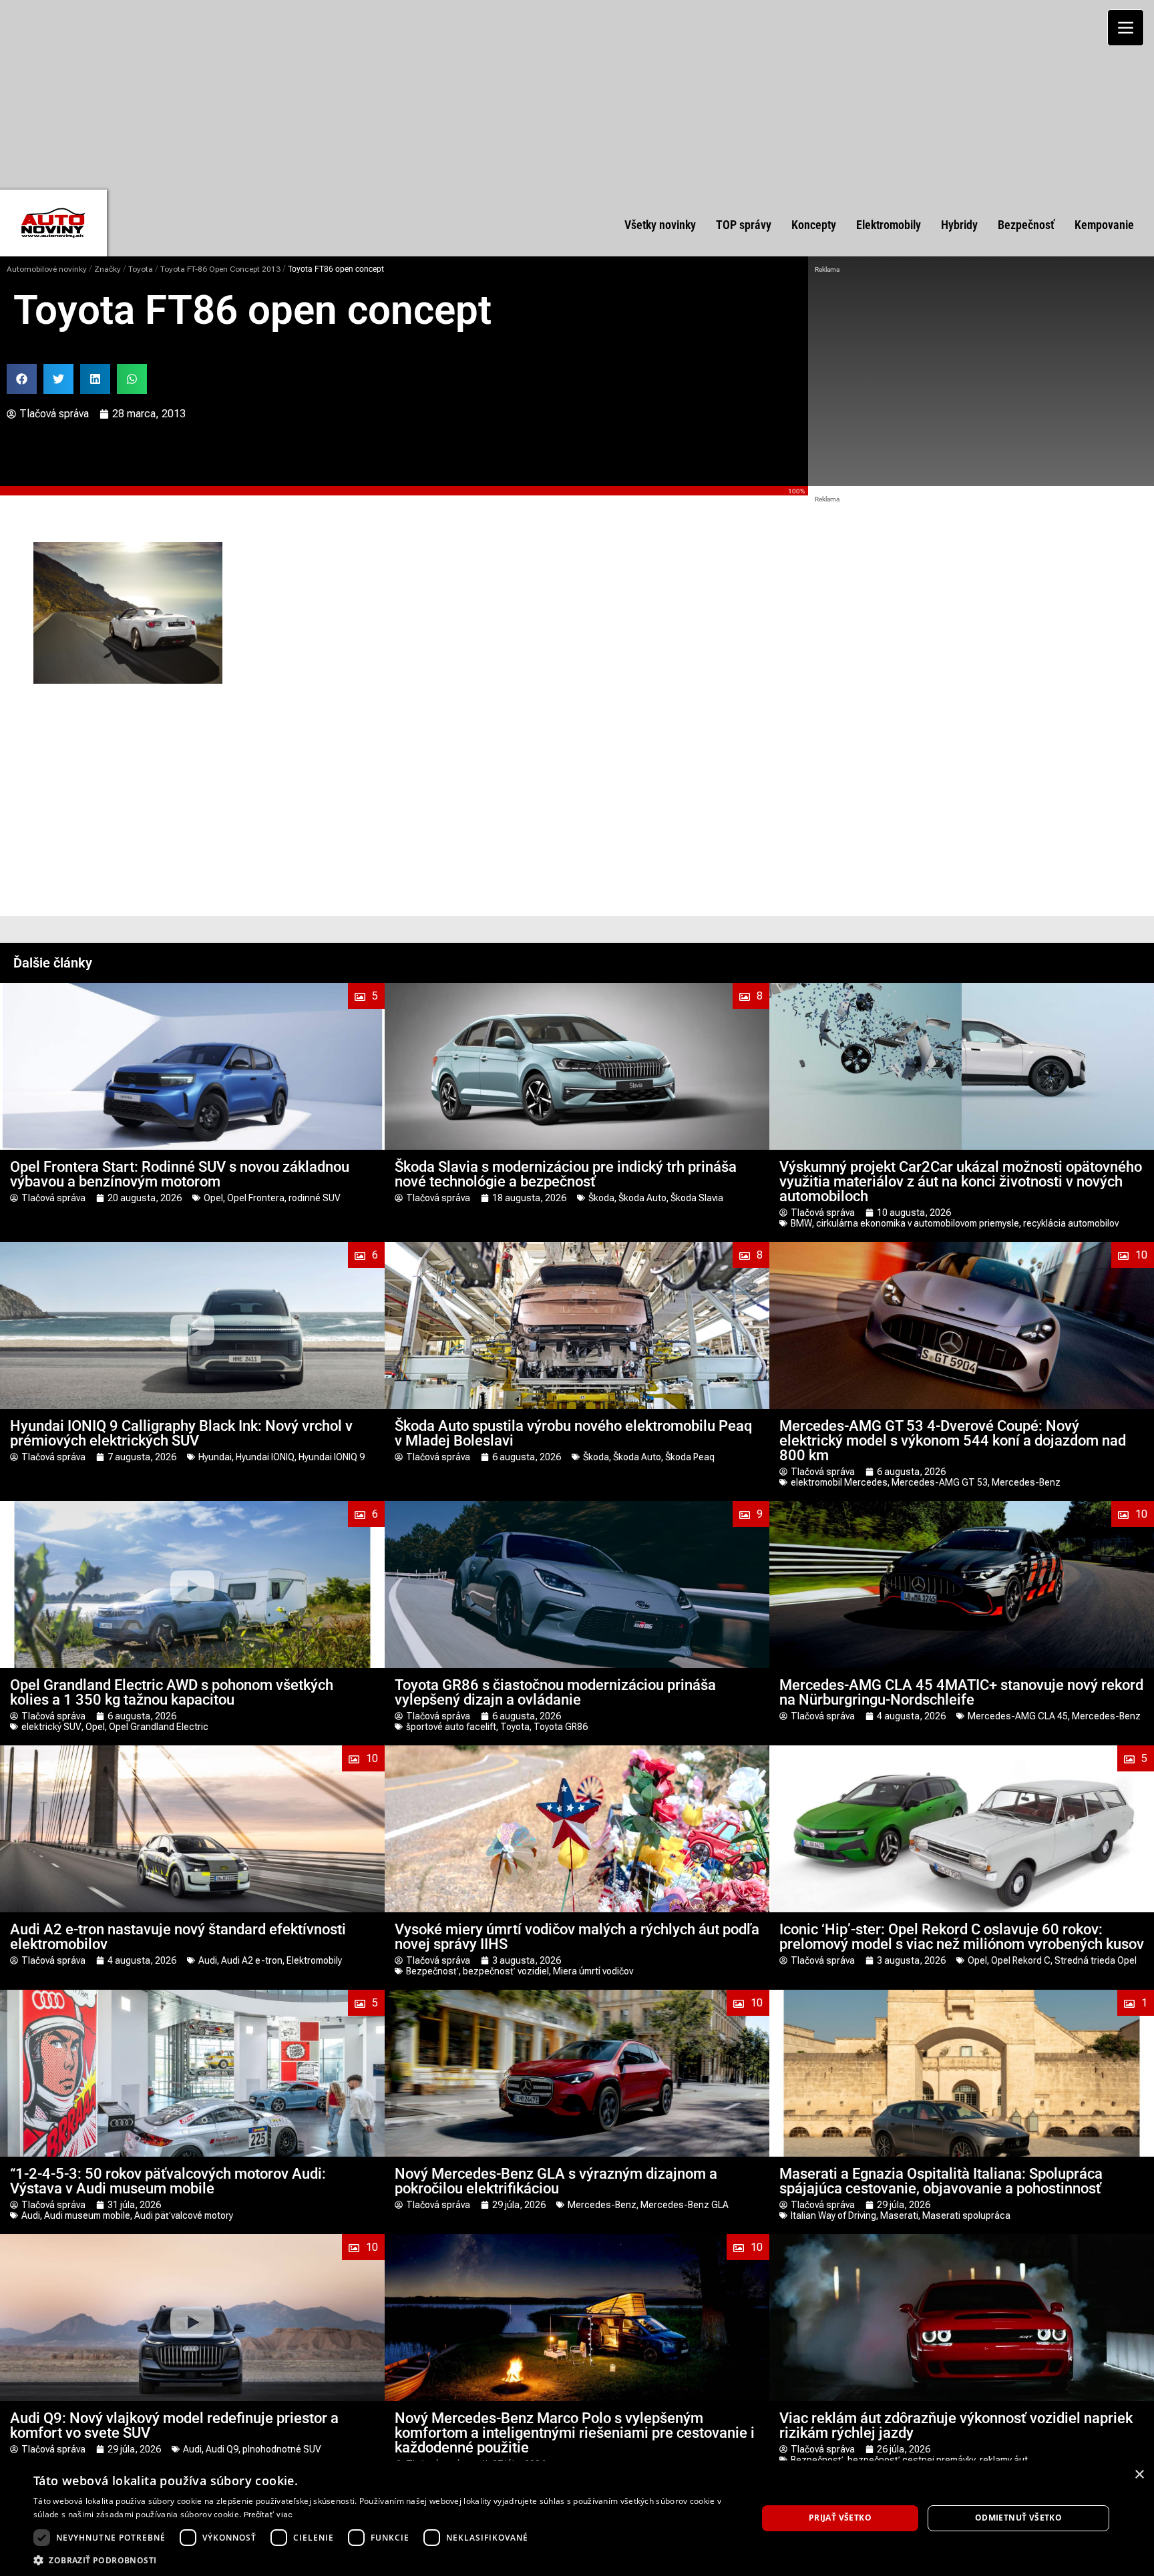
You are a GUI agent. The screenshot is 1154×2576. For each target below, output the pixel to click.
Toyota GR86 (561, 1727)
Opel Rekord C (1021, 1960)
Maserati (899, 2215)
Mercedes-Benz (1026, 1482)
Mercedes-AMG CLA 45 (1018, 1716)
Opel (213, 1198)
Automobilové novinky (47, 269)
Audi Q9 (222, 2449)
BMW (801, 1223)
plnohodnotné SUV (282, 2449)
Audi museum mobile (87, 2215)
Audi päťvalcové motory (184, 2215)
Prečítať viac (268, 2515)
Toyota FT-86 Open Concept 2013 (220, 269)
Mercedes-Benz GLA (685, 2205)
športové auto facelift (451, 1727)
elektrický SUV (51, 1727)
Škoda (601, 1198)
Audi (208, 1960)
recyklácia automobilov (1071, 1223)
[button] (22, 379)
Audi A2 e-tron (252, 1960)
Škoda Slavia (697, 1198)
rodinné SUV (315, 1198)
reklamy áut (1004, 2460)
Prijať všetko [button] (840, 2518)
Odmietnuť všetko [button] (1018, 2518)
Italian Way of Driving (833, 2215)
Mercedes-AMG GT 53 (940, 1482)
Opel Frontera (256, 1198)
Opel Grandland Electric (159, 1727)
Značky (108, 269)
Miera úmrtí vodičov (593, 1971)
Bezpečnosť (432, 1971)
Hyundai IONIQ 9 (332, 1457)
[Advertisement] (577, 93)
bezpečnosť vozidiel (506, 1971)
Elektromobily (314, 1960)
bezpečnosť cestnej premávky (912, 2460)
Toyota (141, 269)
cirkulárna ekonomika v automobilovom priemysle (918, 1223)
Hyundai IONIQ (265, 1457)
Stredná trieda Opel (1096, 1960)
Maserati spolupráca (966, 2215)
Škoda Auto (642, 1198)
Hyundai (215, 1457)
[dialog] (577, 2518)
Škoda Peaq (690, 1457)
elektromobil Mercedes (839, 1482)
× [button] (1139, 2475)
